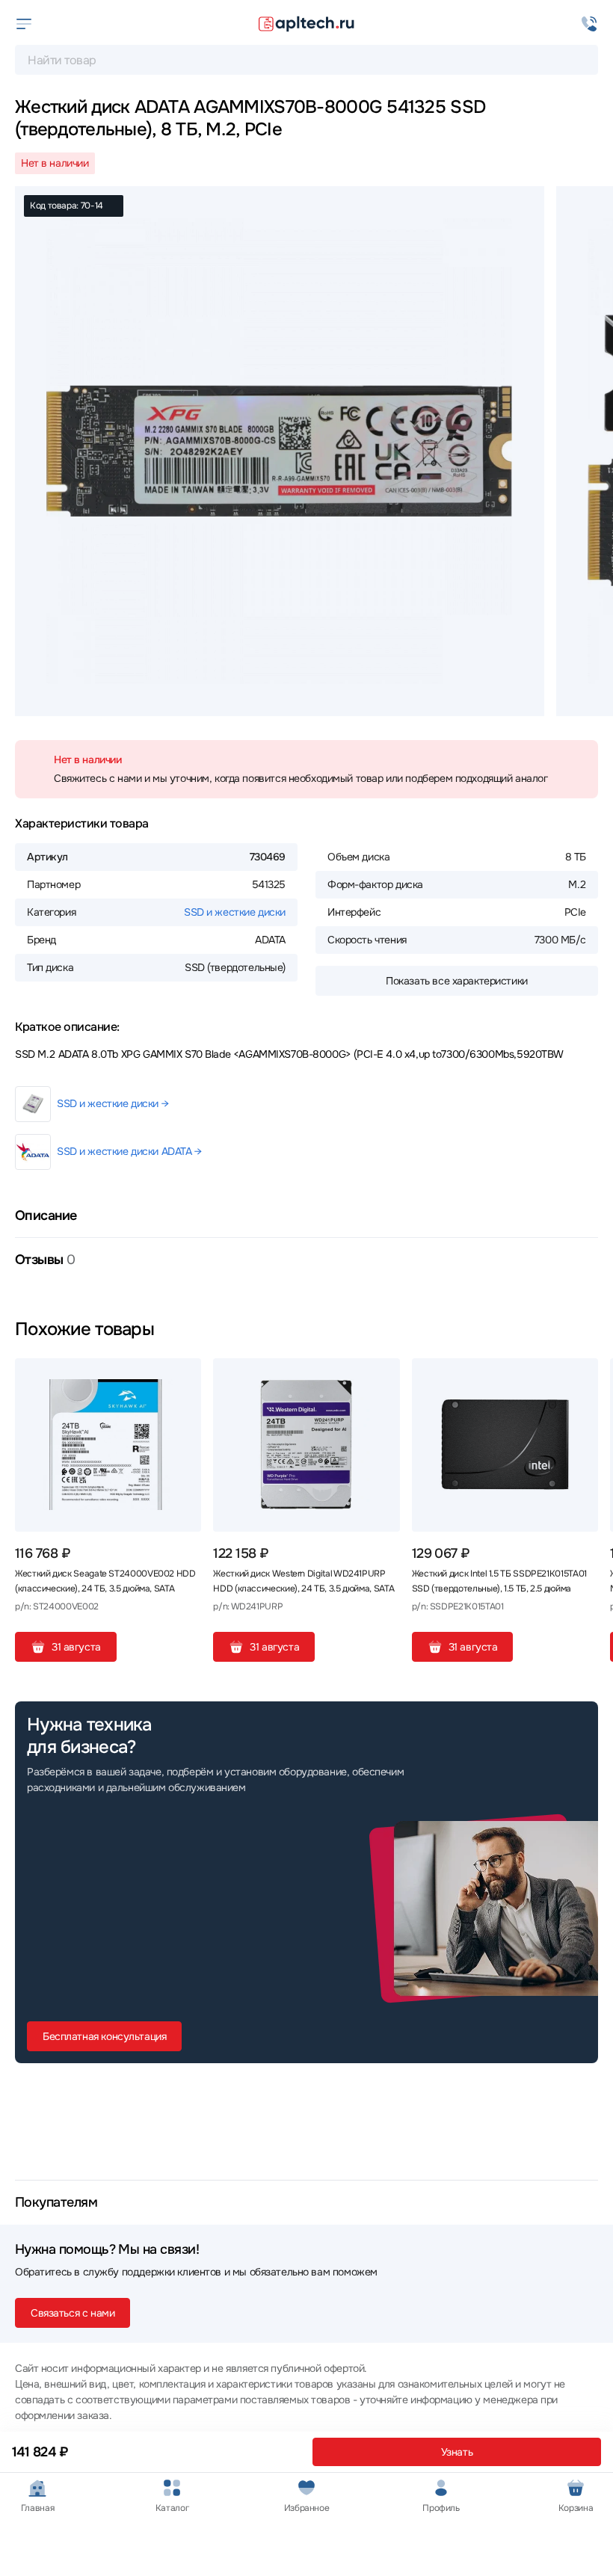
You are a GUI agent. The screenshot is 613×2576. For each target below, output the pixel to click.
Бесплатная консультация (104, 2036)
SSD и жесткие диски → (113, 1103)
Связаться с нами (73, 2313)
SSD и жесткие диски (235, 912)
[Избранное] (184, 1375)
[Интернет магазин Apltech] (306, 24)
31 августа (76, 1647)
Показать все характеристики (457, 981)
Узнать (457, 2452)
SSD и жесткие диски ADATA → (129, 1151)
